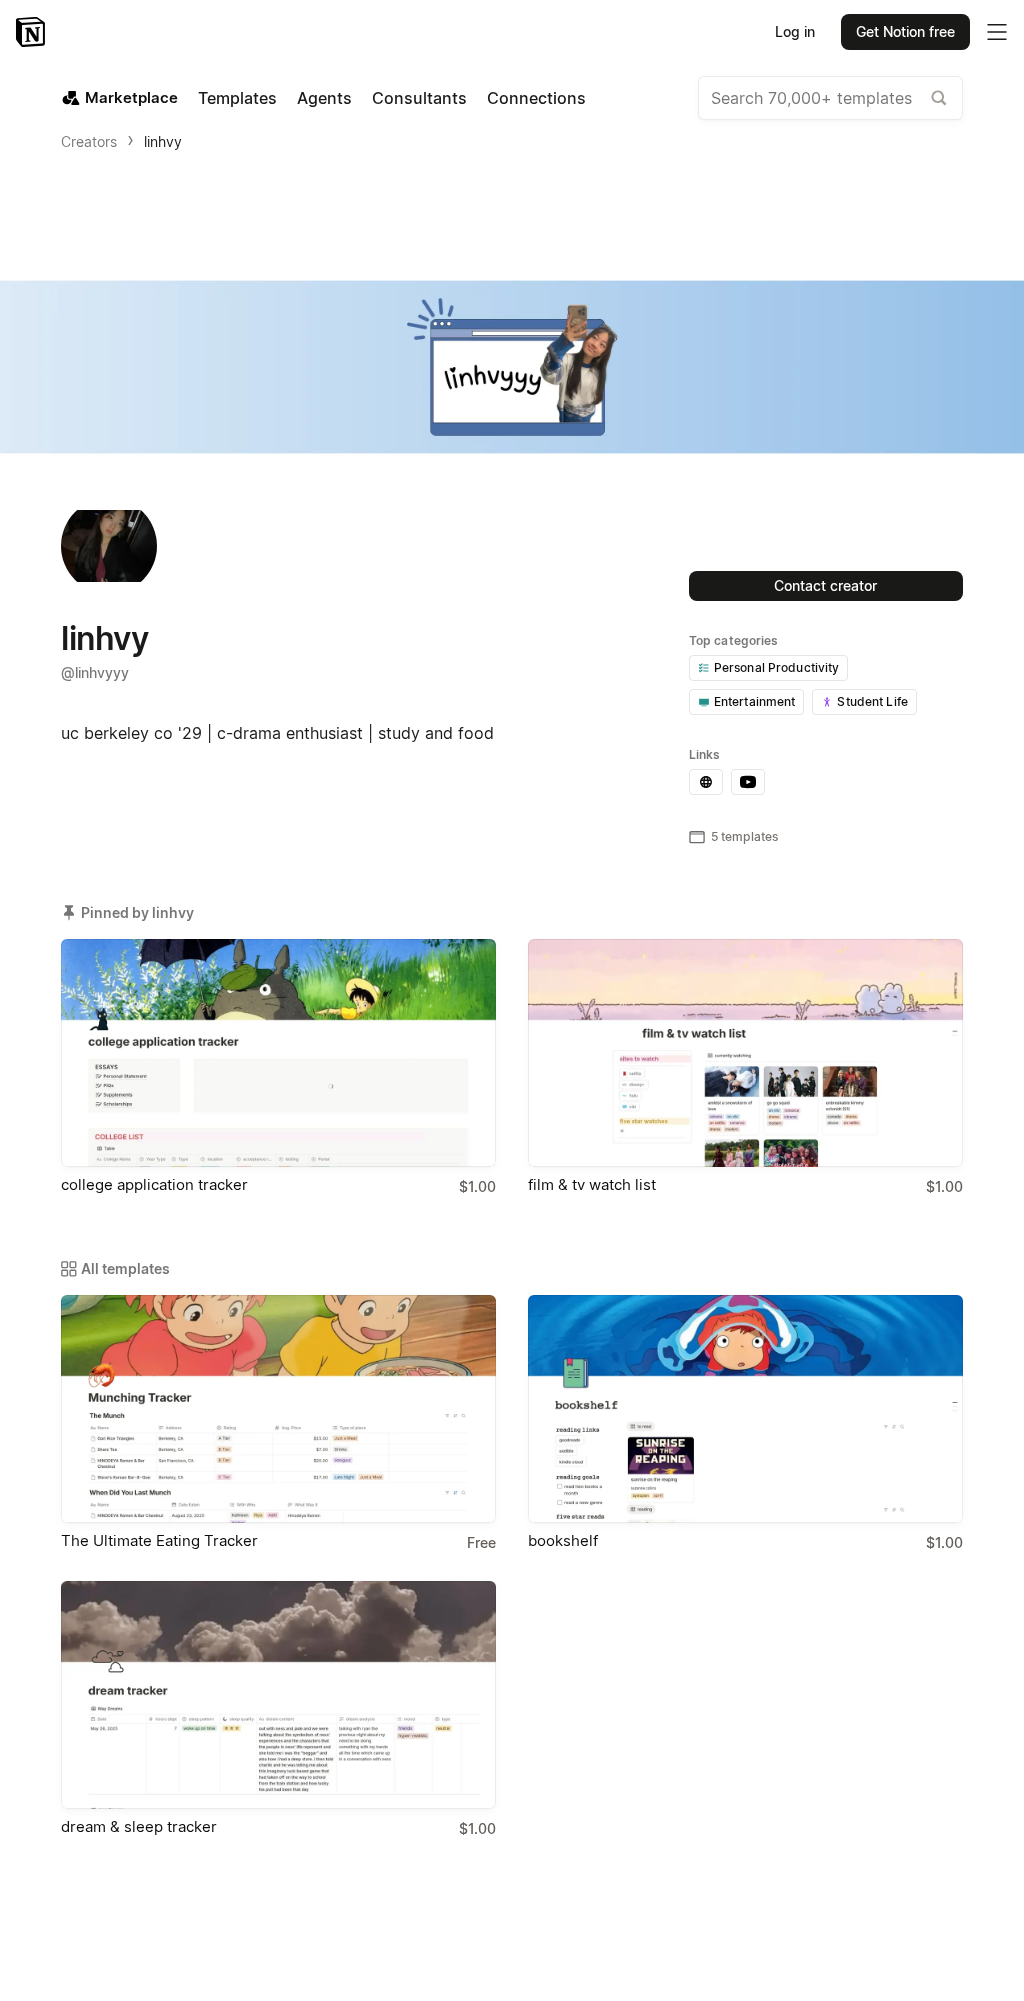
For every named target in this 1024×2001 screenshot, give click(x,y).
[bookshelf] (745, 1409)
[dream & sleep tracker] (278, 1695)
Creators (89, 141)
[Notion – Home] (32, 32)
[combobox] (830, 98)
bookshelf (563, 1540)
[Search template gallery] (939, 98)
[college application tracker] (278, 1053)
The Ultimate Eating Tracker (159, 1540)
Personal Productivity (777, 667)
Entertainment (755, 701)
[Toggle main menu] (997, 32)
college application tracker (154, 1184)
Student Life (872, 701)
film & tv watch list (592, 1184)
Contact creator (825, 585)
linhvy (163, 141)
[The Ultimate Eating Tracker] (278, 1409)
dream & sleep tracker (139, 1826)
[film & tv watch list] (745, 1053)
